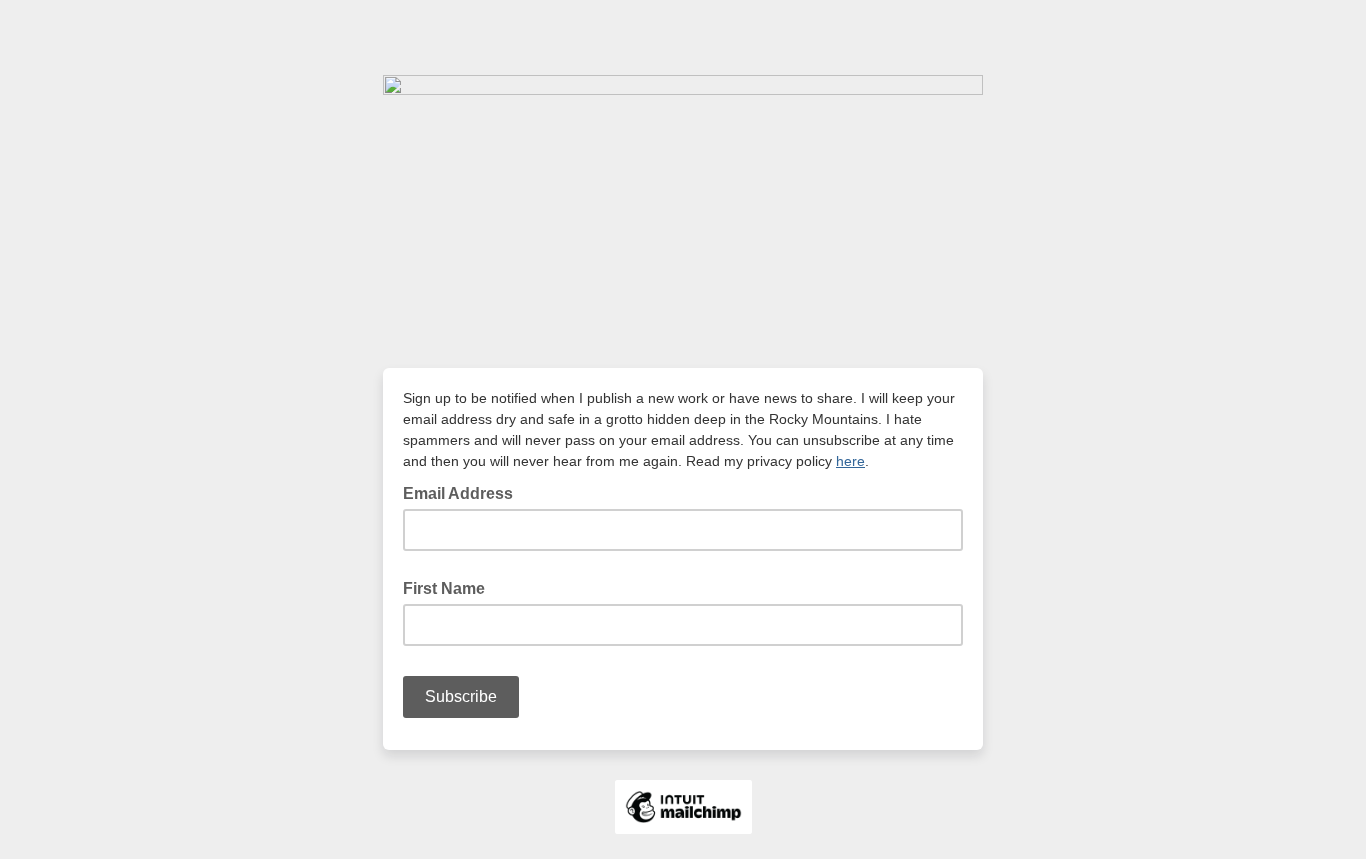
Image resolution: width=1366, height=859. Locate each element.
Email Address (464, 492)
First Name (444, 588)
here (850, 461)
